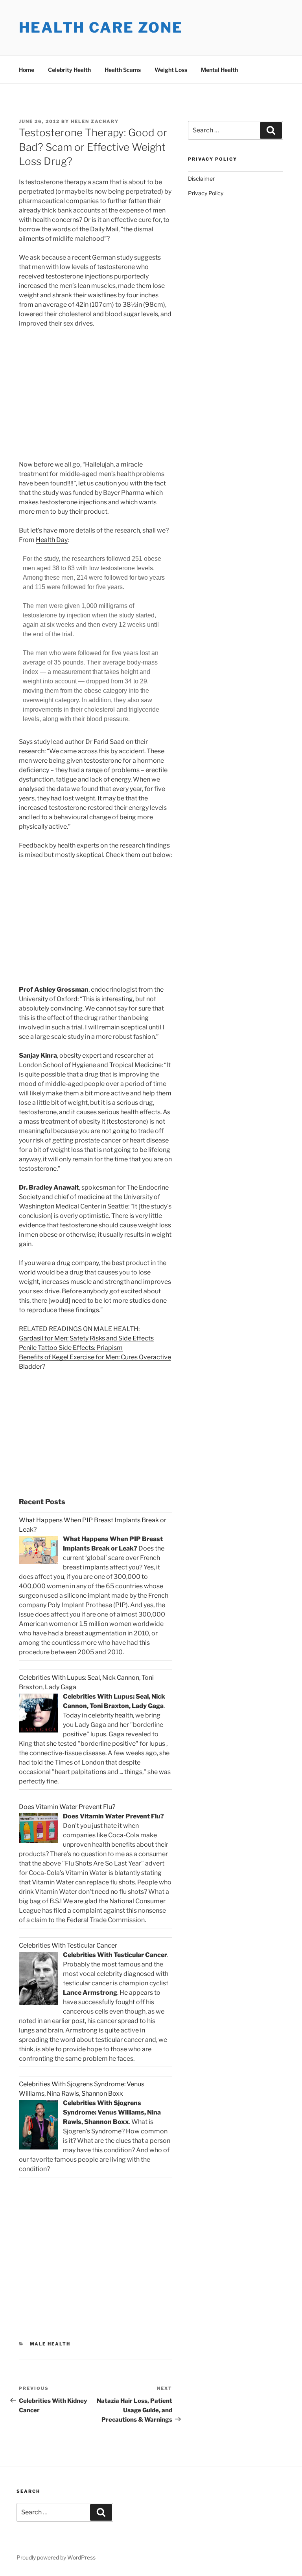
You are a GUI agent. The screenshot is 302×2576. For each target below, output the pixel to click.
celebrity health (110, 1715)
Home (27, 70)
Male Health (50, 2344)
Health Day (52, 540)
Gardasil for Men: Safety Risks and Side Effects (86, 1338)
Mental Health (219, 70)
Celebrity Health (69, 70)
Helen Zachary (95, 121)
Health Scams (123, 70)
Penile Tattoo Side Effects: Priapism (71, 1348)
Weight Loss (171, 70)
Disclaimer (201, 179)
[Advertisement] (85, 393)
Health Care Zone (101, 27)
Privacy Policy (206, 193)
